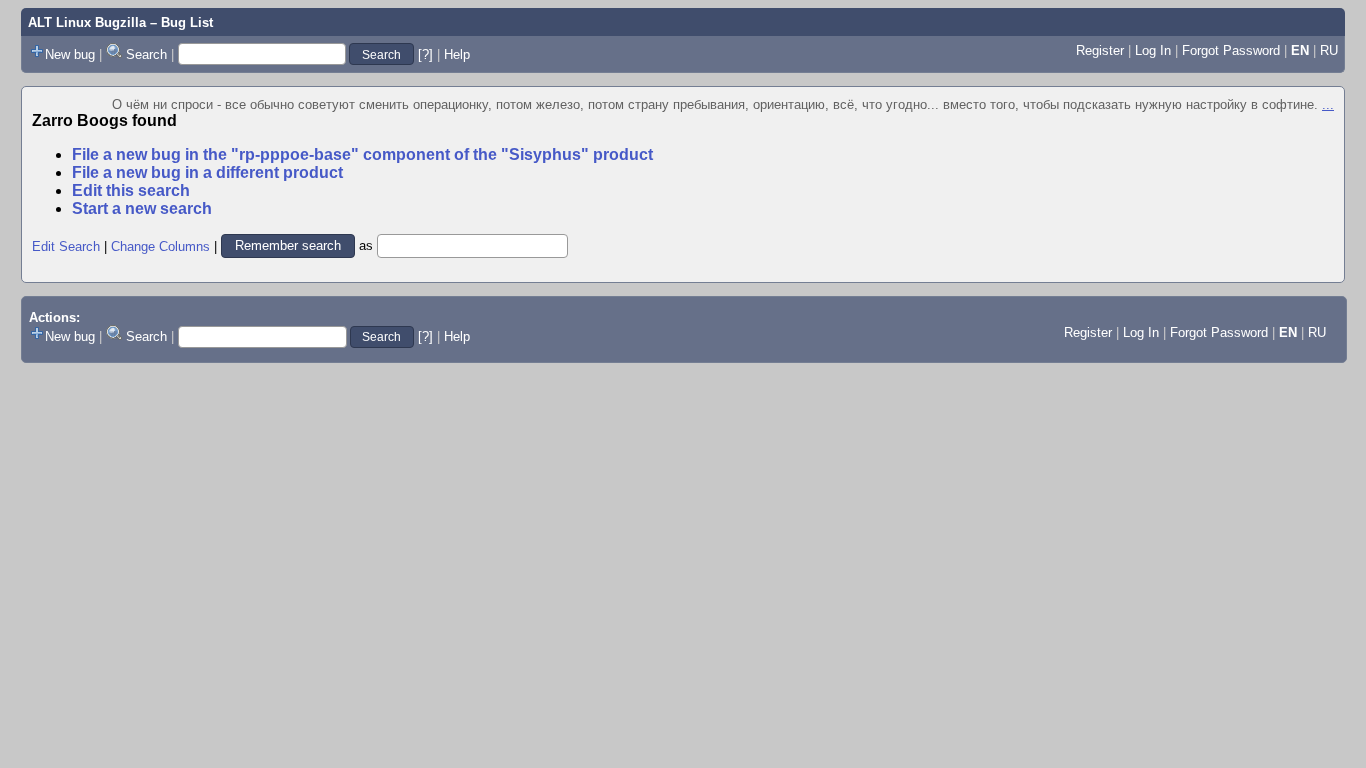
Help (457, 54)
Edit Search (66, 245)
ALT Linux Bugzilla (87, 22)
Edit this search (131, 190)
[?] (425, 54)
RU (1329, 50)
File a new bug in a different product (207, 172)
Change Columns (160, 245)
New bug (70, 54)
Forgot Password (1231, 50)
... (1328, 104)
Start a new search (142, 208)
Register (1100, 50)
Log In (1153, 50)
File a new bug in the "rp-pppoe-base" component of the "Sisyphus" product (362, 154)
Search (146, 54)
